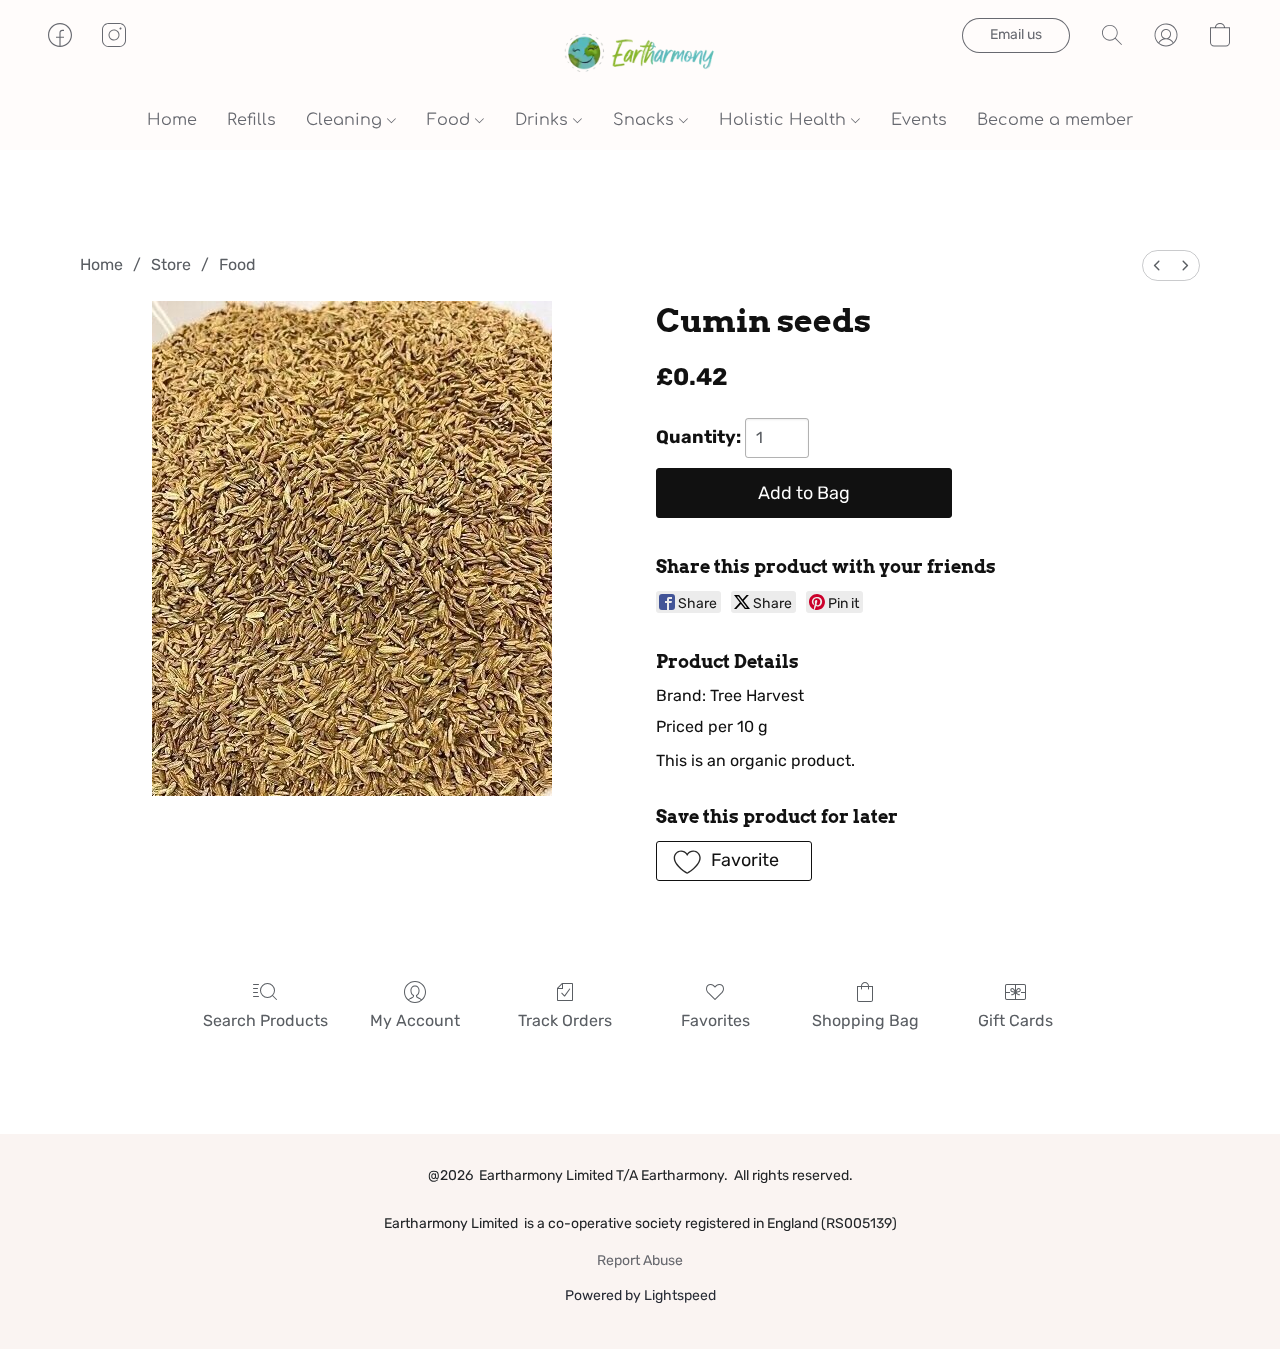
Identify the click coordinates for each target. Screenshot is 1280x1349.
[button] (640, 55)
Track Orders (565, 1020)
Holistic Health (785, 120)
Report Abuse (640, 1260)
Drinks (544, 120)
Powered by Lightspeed (640, 1295)
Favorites (715, 1020)
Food (451, 120)
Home (172, 120)
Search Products (265, 1020)
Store (171, 264)
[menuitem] (1157, 265)
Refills (251, 120)
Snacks (646, 120)
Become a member (1055, 120)
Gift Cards (1015, 1020)
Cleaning (346, 120)
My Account (415, 1020)
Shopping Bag (865, 1020)
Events (919, 120)
